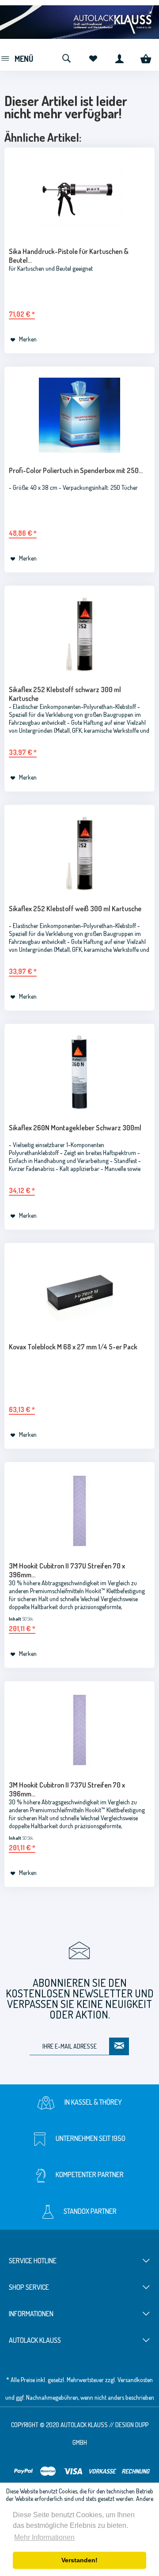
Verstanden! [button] (79, 2560)
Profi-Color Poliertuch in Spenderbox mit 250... (76, 470)
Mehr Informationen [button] (44, 2537)
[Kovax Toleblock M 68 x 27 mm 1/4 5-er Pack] (79, 1292)
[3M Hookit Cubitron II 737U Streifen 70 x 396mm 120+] (79, 1511)
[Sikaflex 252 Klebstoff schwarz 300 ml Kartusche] (79, 634)
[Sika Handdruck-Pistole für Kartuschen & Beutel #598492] (79, 196)
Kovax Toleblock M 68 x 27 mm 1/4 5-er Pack (73, 1347)
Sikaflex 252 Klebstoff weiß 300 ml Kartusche (75, 909)
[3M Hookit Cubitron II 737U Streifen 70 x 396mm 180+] (79, 1730)
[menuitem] (17, 57)
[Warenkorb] (146, 57)
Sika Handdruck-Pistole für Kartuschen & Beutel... (69, 256)
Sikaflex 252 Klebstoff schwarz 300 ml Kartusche (65, 694)
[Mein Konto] (119, 57)
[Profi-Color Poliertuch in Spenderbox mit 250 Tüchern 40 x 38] (79, 415)
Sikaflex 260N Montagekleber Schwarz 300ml (75, 1128)
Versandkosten (135, 2380)
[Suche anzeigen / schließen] (66, 57)
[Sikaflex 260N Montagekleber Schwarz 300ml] (79, 1072)
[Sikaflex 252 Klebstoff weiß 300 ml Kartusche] (79, 853)
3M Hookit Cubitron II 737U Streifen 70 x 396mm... (67, 1570)
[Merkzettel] (93, 57)
